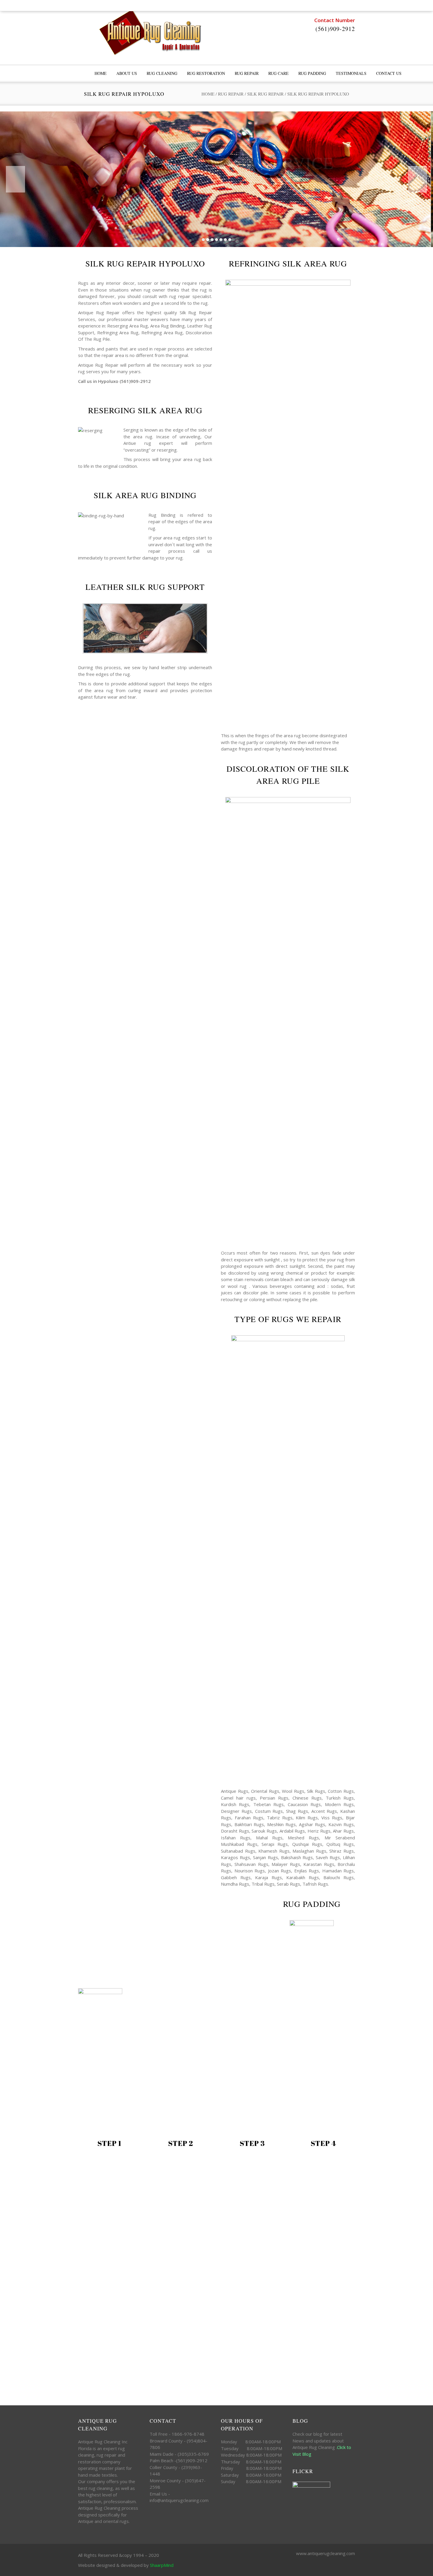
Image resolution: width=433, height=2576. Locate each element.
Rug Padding (312, 73)
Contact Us (389, 73)
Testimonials (351, 73)
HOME (101, 73)
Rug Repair (247, 73)
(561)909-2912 (335, 29)
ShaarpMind (162, 2565)
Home (208, 94)
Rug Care (279, 73)
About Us (127, 73)
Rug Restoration (206, 73)
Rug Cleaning (162, 73)
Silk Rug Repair (265, 94)
